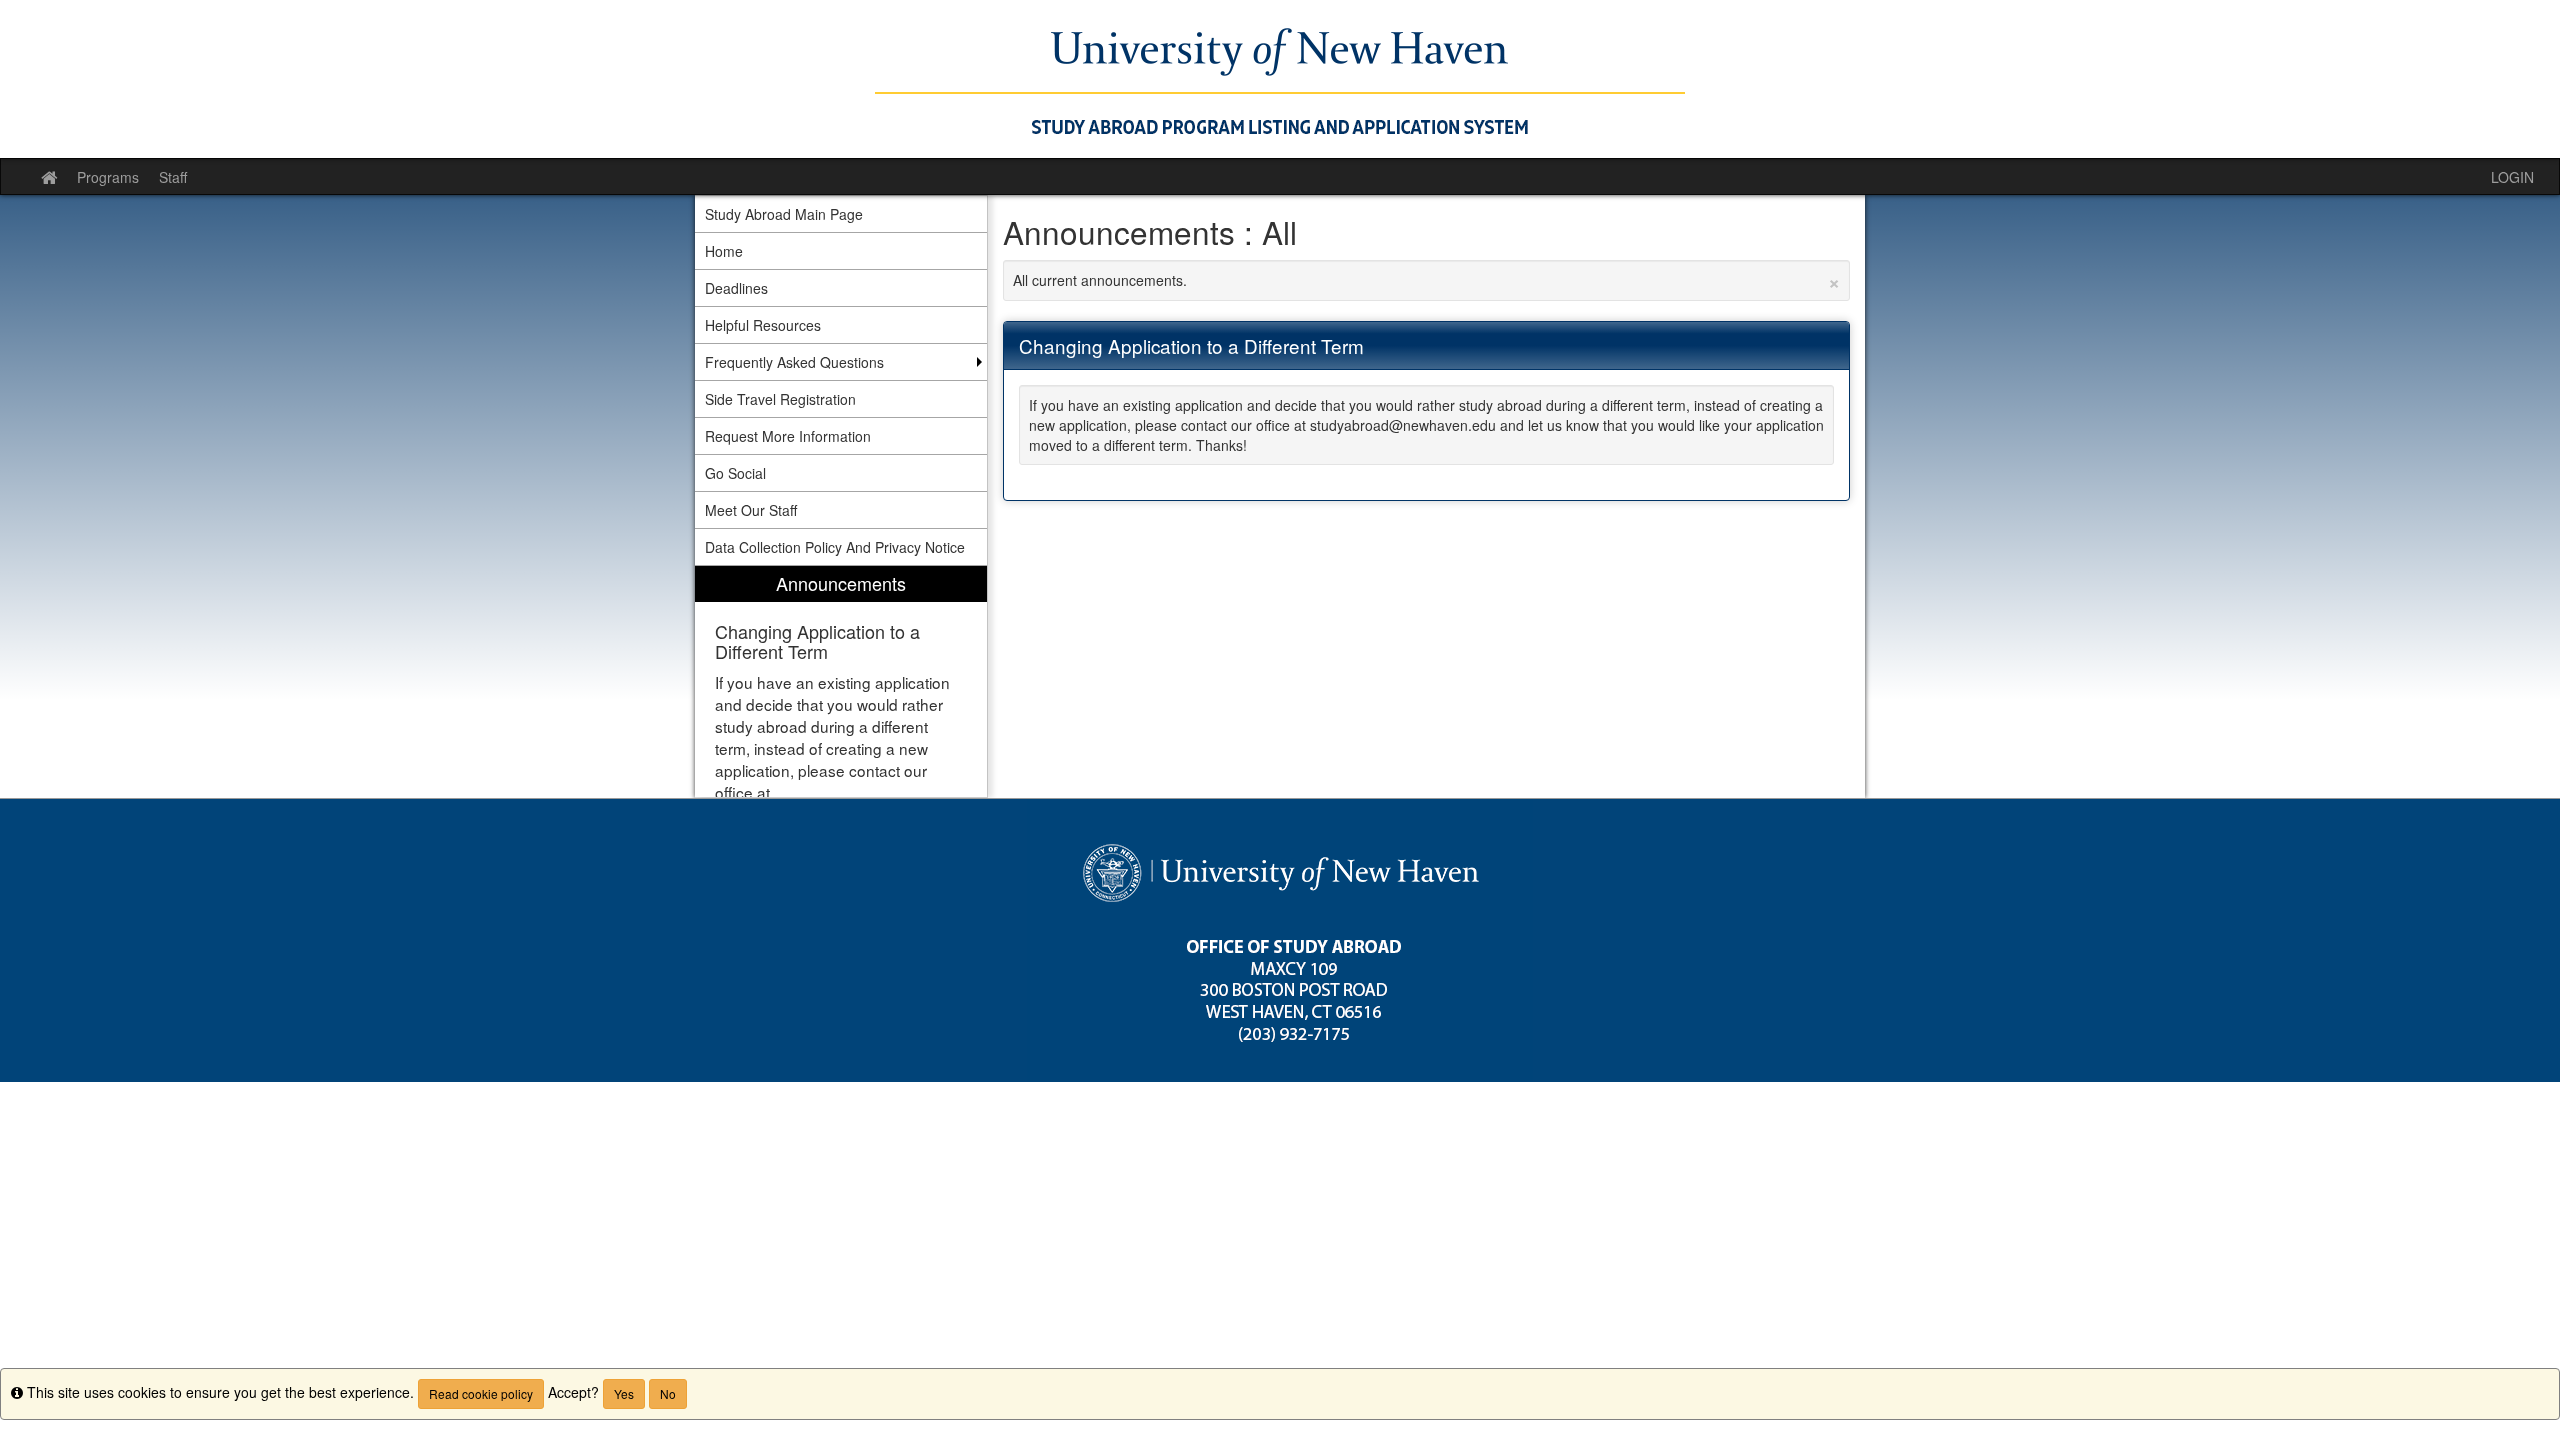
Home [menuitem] (724, 251)
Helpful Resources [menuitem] (763, 325)
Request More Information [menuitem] (788, 436)
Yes (624, 1393)
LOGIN (2512, 177)
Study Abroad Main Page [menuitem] (784, 214)
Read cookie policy (481, 1393)
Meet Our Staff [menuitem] (751, 510)
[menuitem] (841, 681)
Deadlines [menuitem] (736, 288)
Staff (173, 177)
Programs (108, 177)
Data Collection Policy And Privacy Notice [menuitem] (835, 547)
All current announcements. (1427, 280)
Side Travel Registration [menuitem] (780, 399)
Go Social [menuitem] (735, 473)
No (668, 1393)
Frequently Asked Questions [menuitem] (794, 362)
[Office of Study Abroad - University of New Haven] (1280, 79)
